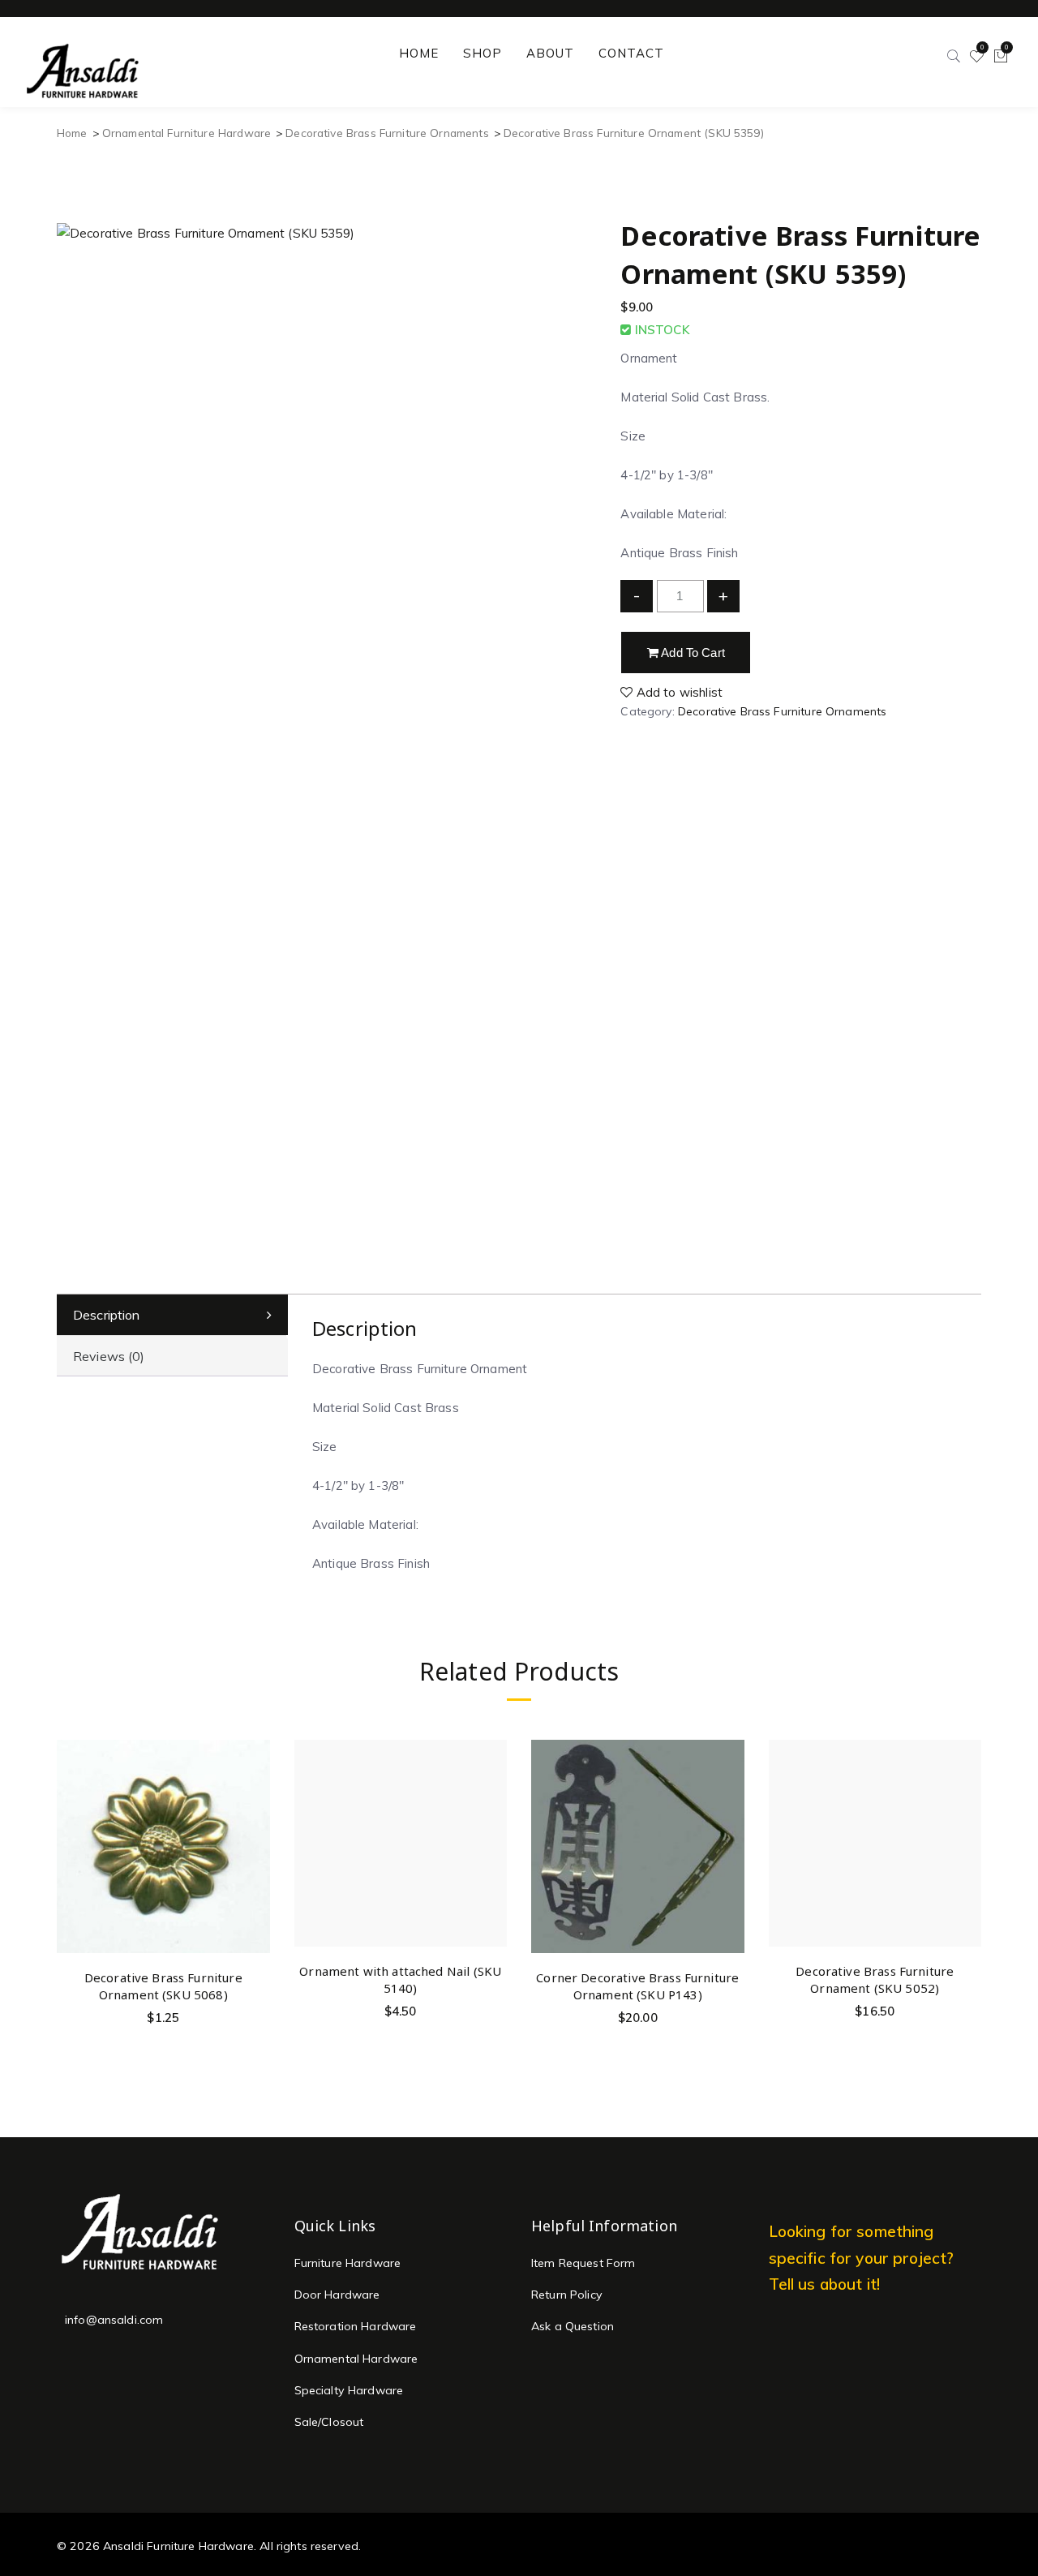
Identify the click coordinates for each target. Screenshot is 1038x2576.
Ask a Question (573, 2326)
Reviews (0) (109, 1356)
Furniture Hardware (348, 2263)
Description (107, 1315)
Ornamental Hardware (356, 2359)
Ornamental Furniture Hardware (187, 133)
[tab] (172, 1315)
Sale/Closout (329, 2422)
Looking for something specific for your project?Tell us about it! (862, 2258)
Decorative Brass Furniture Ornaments (387, 133)
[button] (255, 1795)
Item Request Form (583, 2263)
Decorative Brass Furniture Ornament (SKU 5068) (163, 1986)
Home (72, 133)
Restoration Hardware (356, 2326)
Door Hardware (337, 2295)
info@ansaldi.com (114, 2320)
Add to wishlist (678, 692)
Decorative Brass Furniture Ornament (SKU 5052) (875, 1979)
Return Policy (567, 2295)
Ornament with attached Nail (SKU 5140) (400, 1979)
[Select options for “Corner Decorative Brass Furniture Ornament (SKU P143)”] (729, 1795)
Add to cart (692, 653)
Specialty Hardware (349, 2390)
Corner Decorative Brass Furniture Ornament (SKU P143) (637, 1986)
